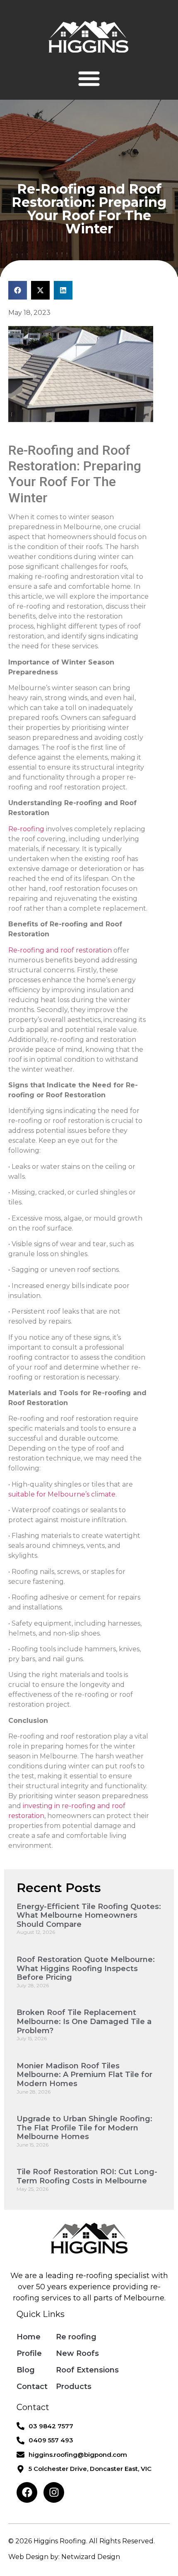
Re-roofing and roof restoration (60, 950)
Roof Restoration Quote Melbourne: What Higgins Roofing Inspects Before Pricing (86, 1968)
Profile (29, 2353)
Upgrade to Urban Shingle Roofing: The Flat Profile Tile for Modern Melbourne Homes (84, 2128)
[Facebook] (27, 2492)
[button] (89, 78)
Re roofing (76, 2337)
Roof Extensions (87, 2370)
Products (74, 2387)
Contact (32, 2387)
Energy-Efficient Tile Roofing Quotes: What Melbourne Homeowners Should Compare (89, 1915)
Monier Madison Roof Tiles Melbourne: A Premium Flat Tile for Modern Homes (84, 2075)
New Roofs (77, 2353)
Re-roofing (26, 829)
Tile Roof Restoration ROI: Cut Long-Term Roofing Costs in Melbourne (87, 2176)
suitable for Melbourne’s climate (62, 1494)
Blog (26, 2370)
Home (29, 2337)
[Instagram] (54, 2492)
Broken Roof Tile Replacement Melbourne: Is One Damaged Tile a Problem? (84, 2021)
